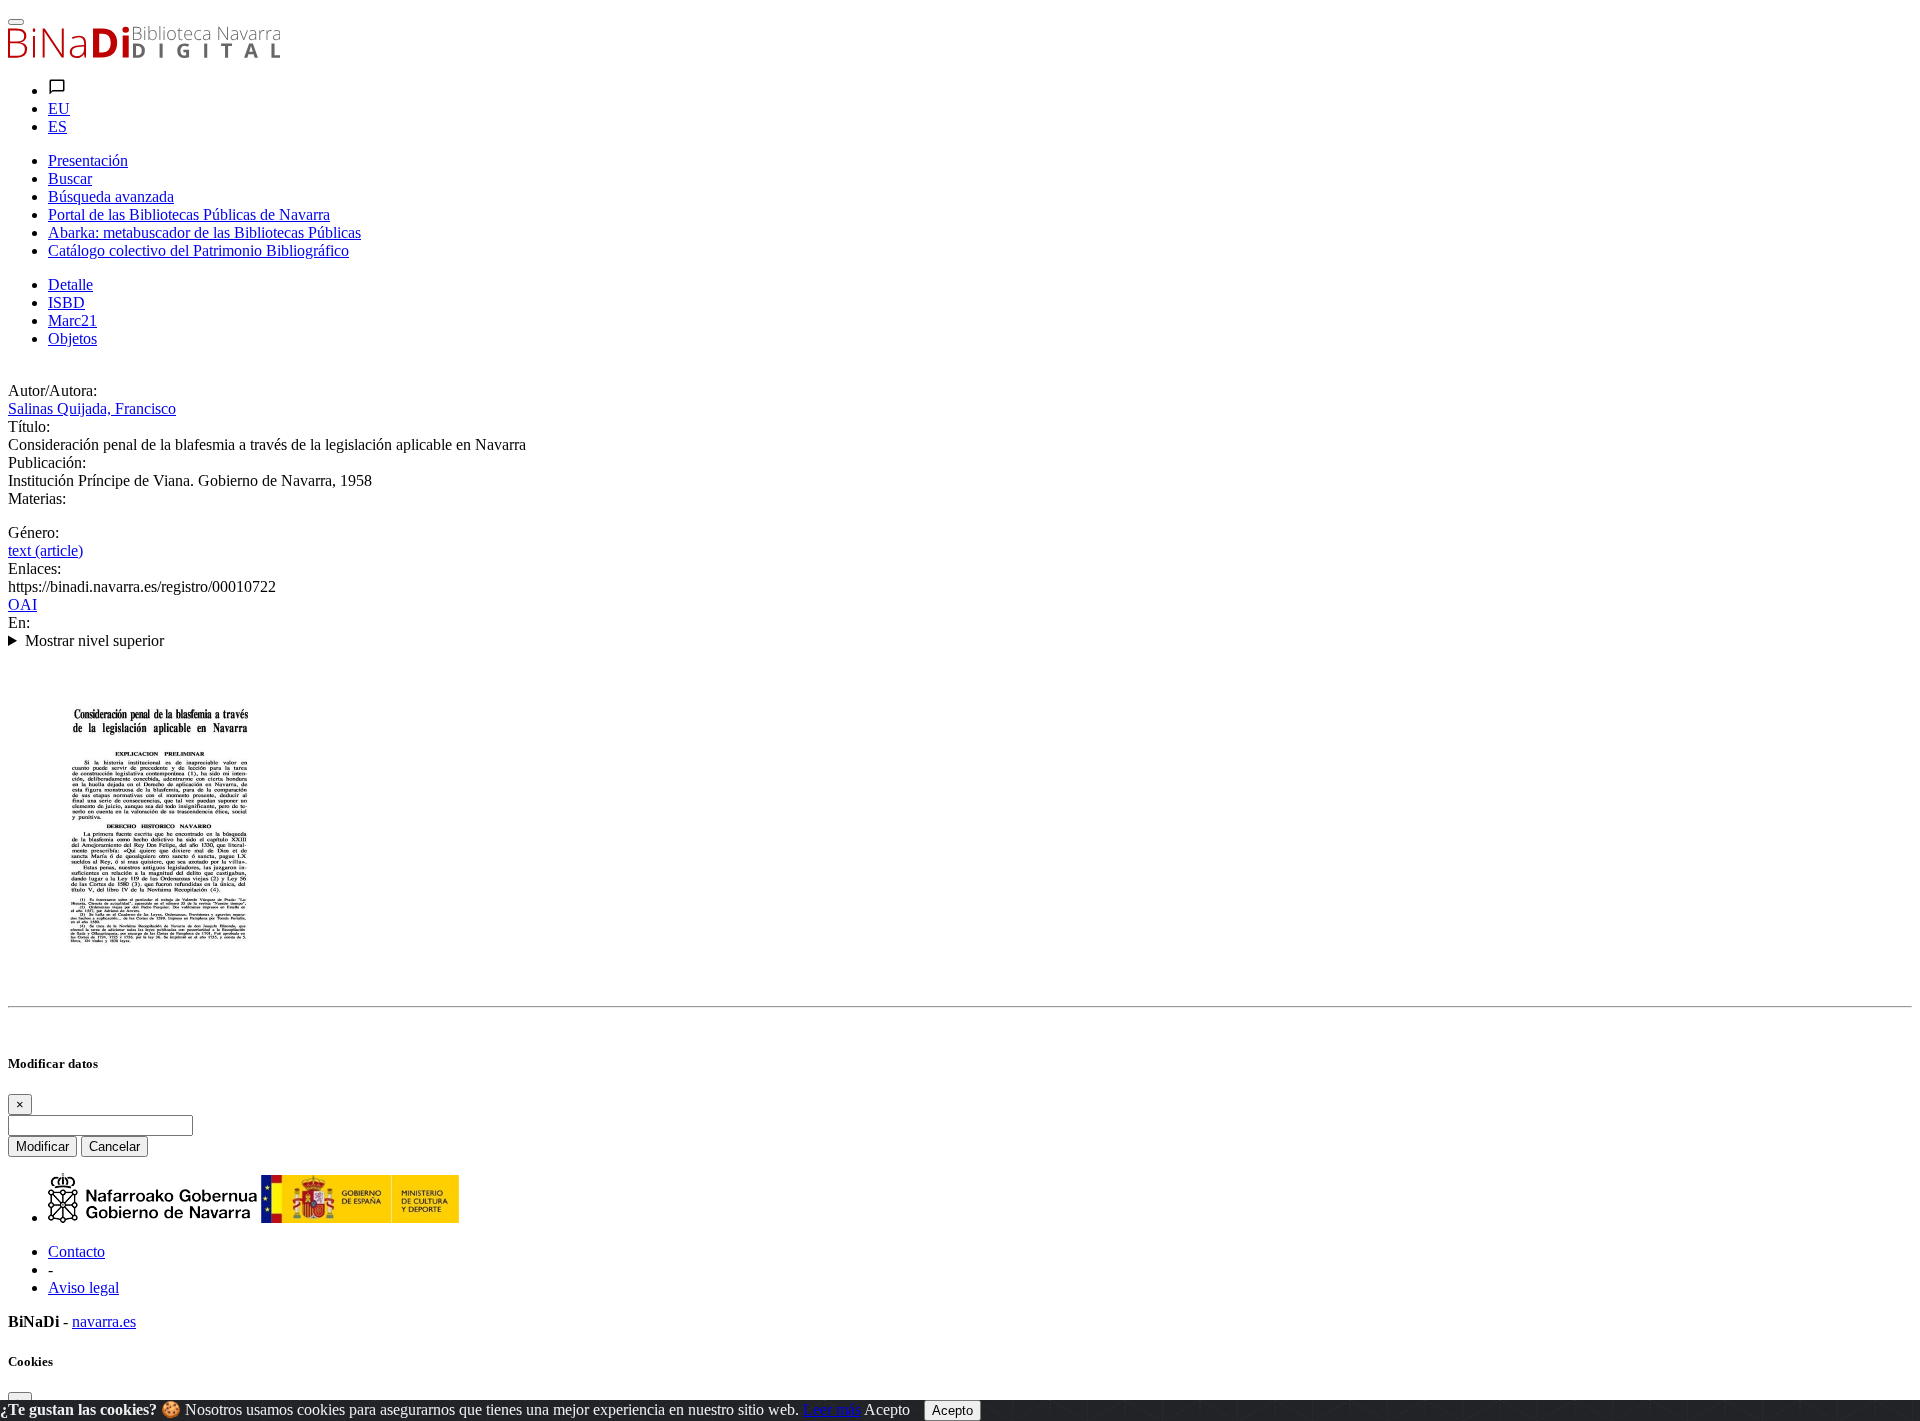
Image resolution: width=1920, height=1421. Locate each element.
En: (19, 622)
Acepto (887, 1409)
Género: (33, 532)
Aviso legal (83, 1287)
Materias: (37, 498)
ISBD (66, 302)
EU (59, 108)
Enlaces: (34, 568)
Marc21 (72, 320)
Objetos (72, 338)
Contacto (76, 1251)
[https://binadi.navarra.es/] (144, 52)
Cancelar (114, 1146)
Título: (29, 426)
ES (57, 126)
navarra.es (104, 1321)
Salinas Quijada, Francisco (92, 408)
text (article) (45, 550)
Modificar (42, 1146)
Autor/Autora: (52, 390)
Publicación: (47, 462)
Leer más (832, 1409)
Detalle (70, 284)
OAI (22, 604)
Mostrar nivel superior (94, 640)
